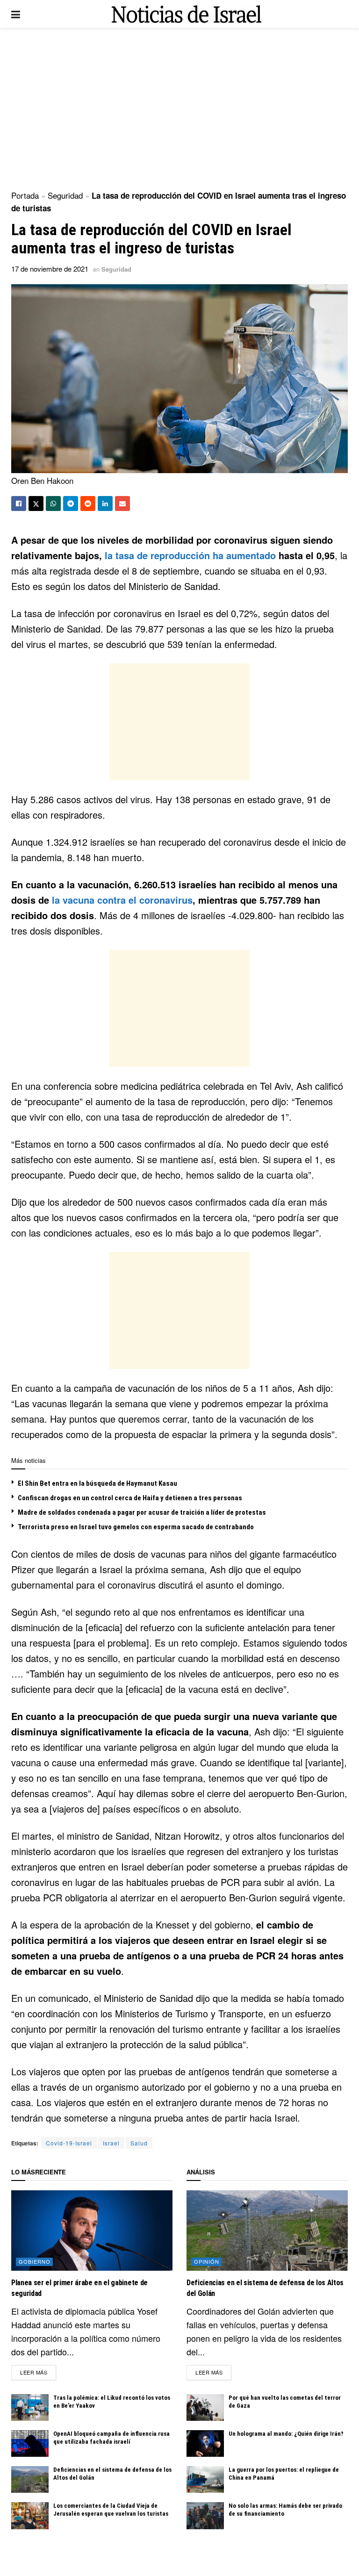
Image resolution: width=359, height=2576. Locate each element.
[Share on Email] (122, 504)
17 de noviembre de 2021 (50, 269)
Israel (111, 2143)
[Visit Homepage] (187, 14)
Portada (25, 195)
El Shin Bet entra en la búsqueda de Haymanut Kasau (97, 1483)
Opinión (207, 2261)
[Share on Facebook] (19, 504)
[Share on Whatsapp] (53, 504)
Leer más (38, 2372)
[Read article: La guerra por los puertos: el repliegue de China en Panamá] (205, 2479)
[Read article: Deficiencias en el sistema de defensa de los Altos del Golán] (30, 2479)
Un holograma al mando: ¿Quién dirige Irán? (286, 2434)
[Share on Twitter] (36, 504)
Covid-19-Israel (69, 2143)
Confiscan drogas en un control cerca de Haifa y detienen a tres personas (130, 1498)
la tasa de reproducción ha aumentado (190, 555)
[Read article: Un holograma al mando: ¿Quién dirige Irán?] (205, 2443)
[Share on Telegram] (71, 504)
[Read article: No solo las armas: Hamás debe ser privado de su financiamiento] (205, 2515)
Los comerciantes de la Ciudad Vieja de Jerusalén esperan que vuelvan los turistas (111, 2510)
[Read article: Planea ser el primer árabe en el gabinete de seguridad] (92, 2231)
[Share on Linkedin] (105, 504)
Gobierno (35, 2261)
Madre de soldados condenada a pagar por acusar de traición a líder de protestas (142, 1512)
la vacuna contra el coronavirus (122, 900)
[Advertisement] (179, 108)
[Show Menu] (16, 14)
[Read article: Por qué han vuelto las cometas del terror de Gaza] (205, 2407)
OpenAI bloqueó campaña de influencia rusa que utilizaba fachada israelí (111, 2438)
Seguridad (65, 195)
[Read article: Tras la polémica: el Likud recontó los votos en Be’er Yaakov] (30, 2407)
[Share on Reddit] (88, 504)
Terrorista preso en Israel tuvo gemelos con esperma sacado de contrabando (136, 1527)
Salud (139, 2143)
